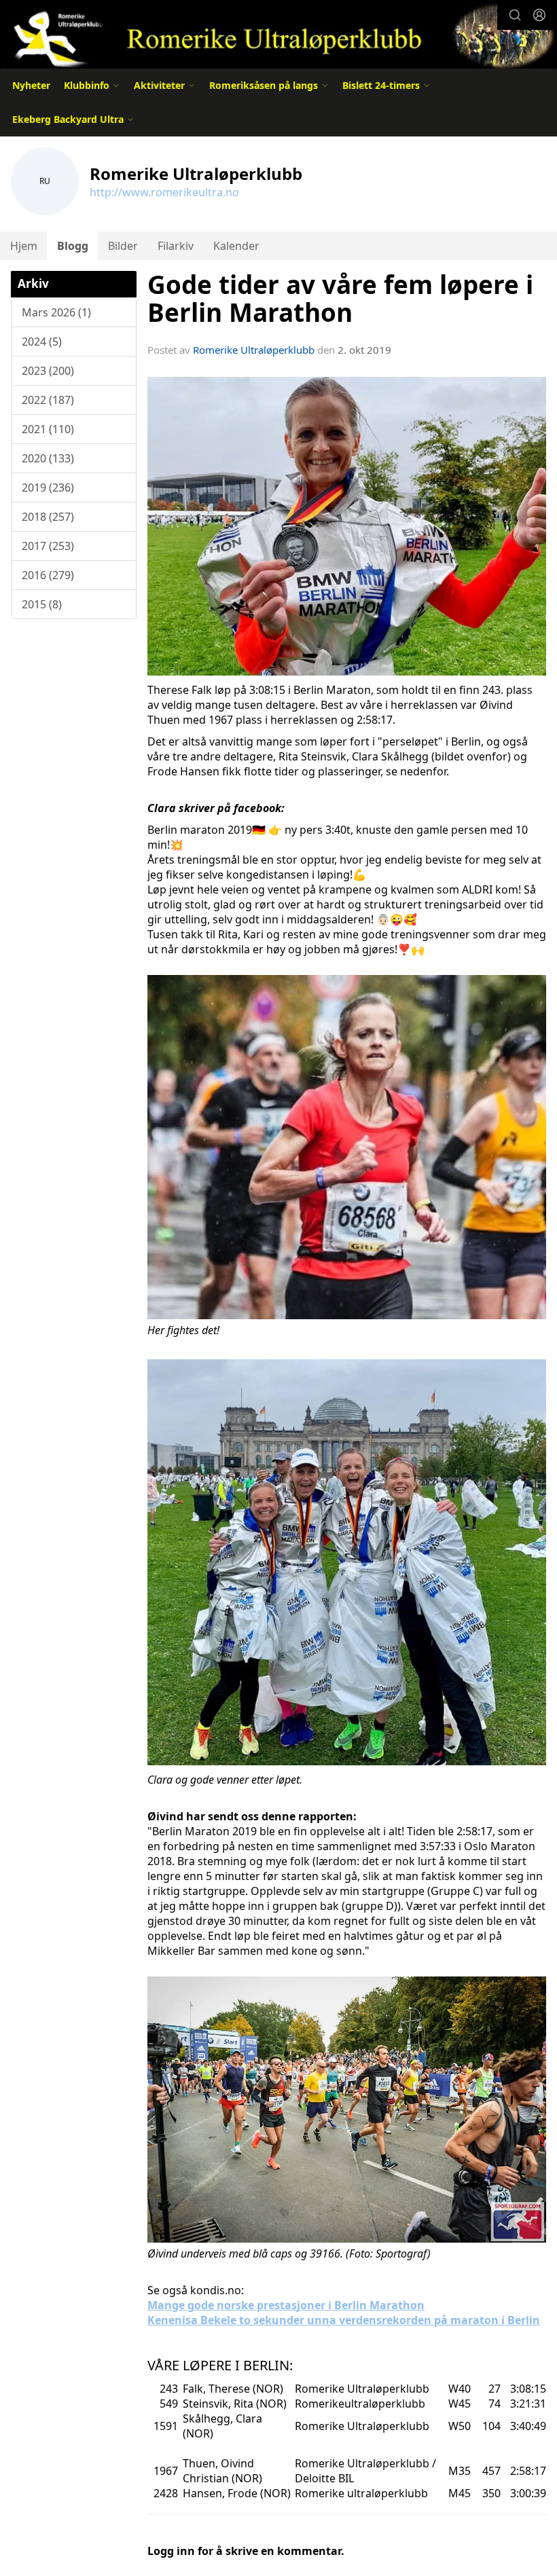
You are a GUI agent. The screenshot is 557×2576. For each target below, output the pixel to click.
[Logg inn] (539, 15)
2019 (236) (48, 487)
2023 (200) (48, 371)
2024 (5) (42, 342)
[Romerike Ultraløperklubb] (278, 35)
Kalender (236, 246)
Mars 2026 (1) (56, 312)
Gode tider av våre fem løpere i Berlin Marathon (340, 298)
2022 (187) (48, 400)
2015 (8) (42, 604)
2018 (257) (48, 517)
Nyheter (31, 85)
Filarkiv (176, 246)
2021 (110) (48, 429)
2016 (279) (48, 575)
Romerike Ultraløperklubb (254, 350)
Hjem (24, 246)
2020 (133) (48, 458)
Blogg (73, 246)
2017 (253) (48, 546)
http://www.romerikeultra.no (164, 192)
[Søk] (515, 15)
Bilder (123, 246)
